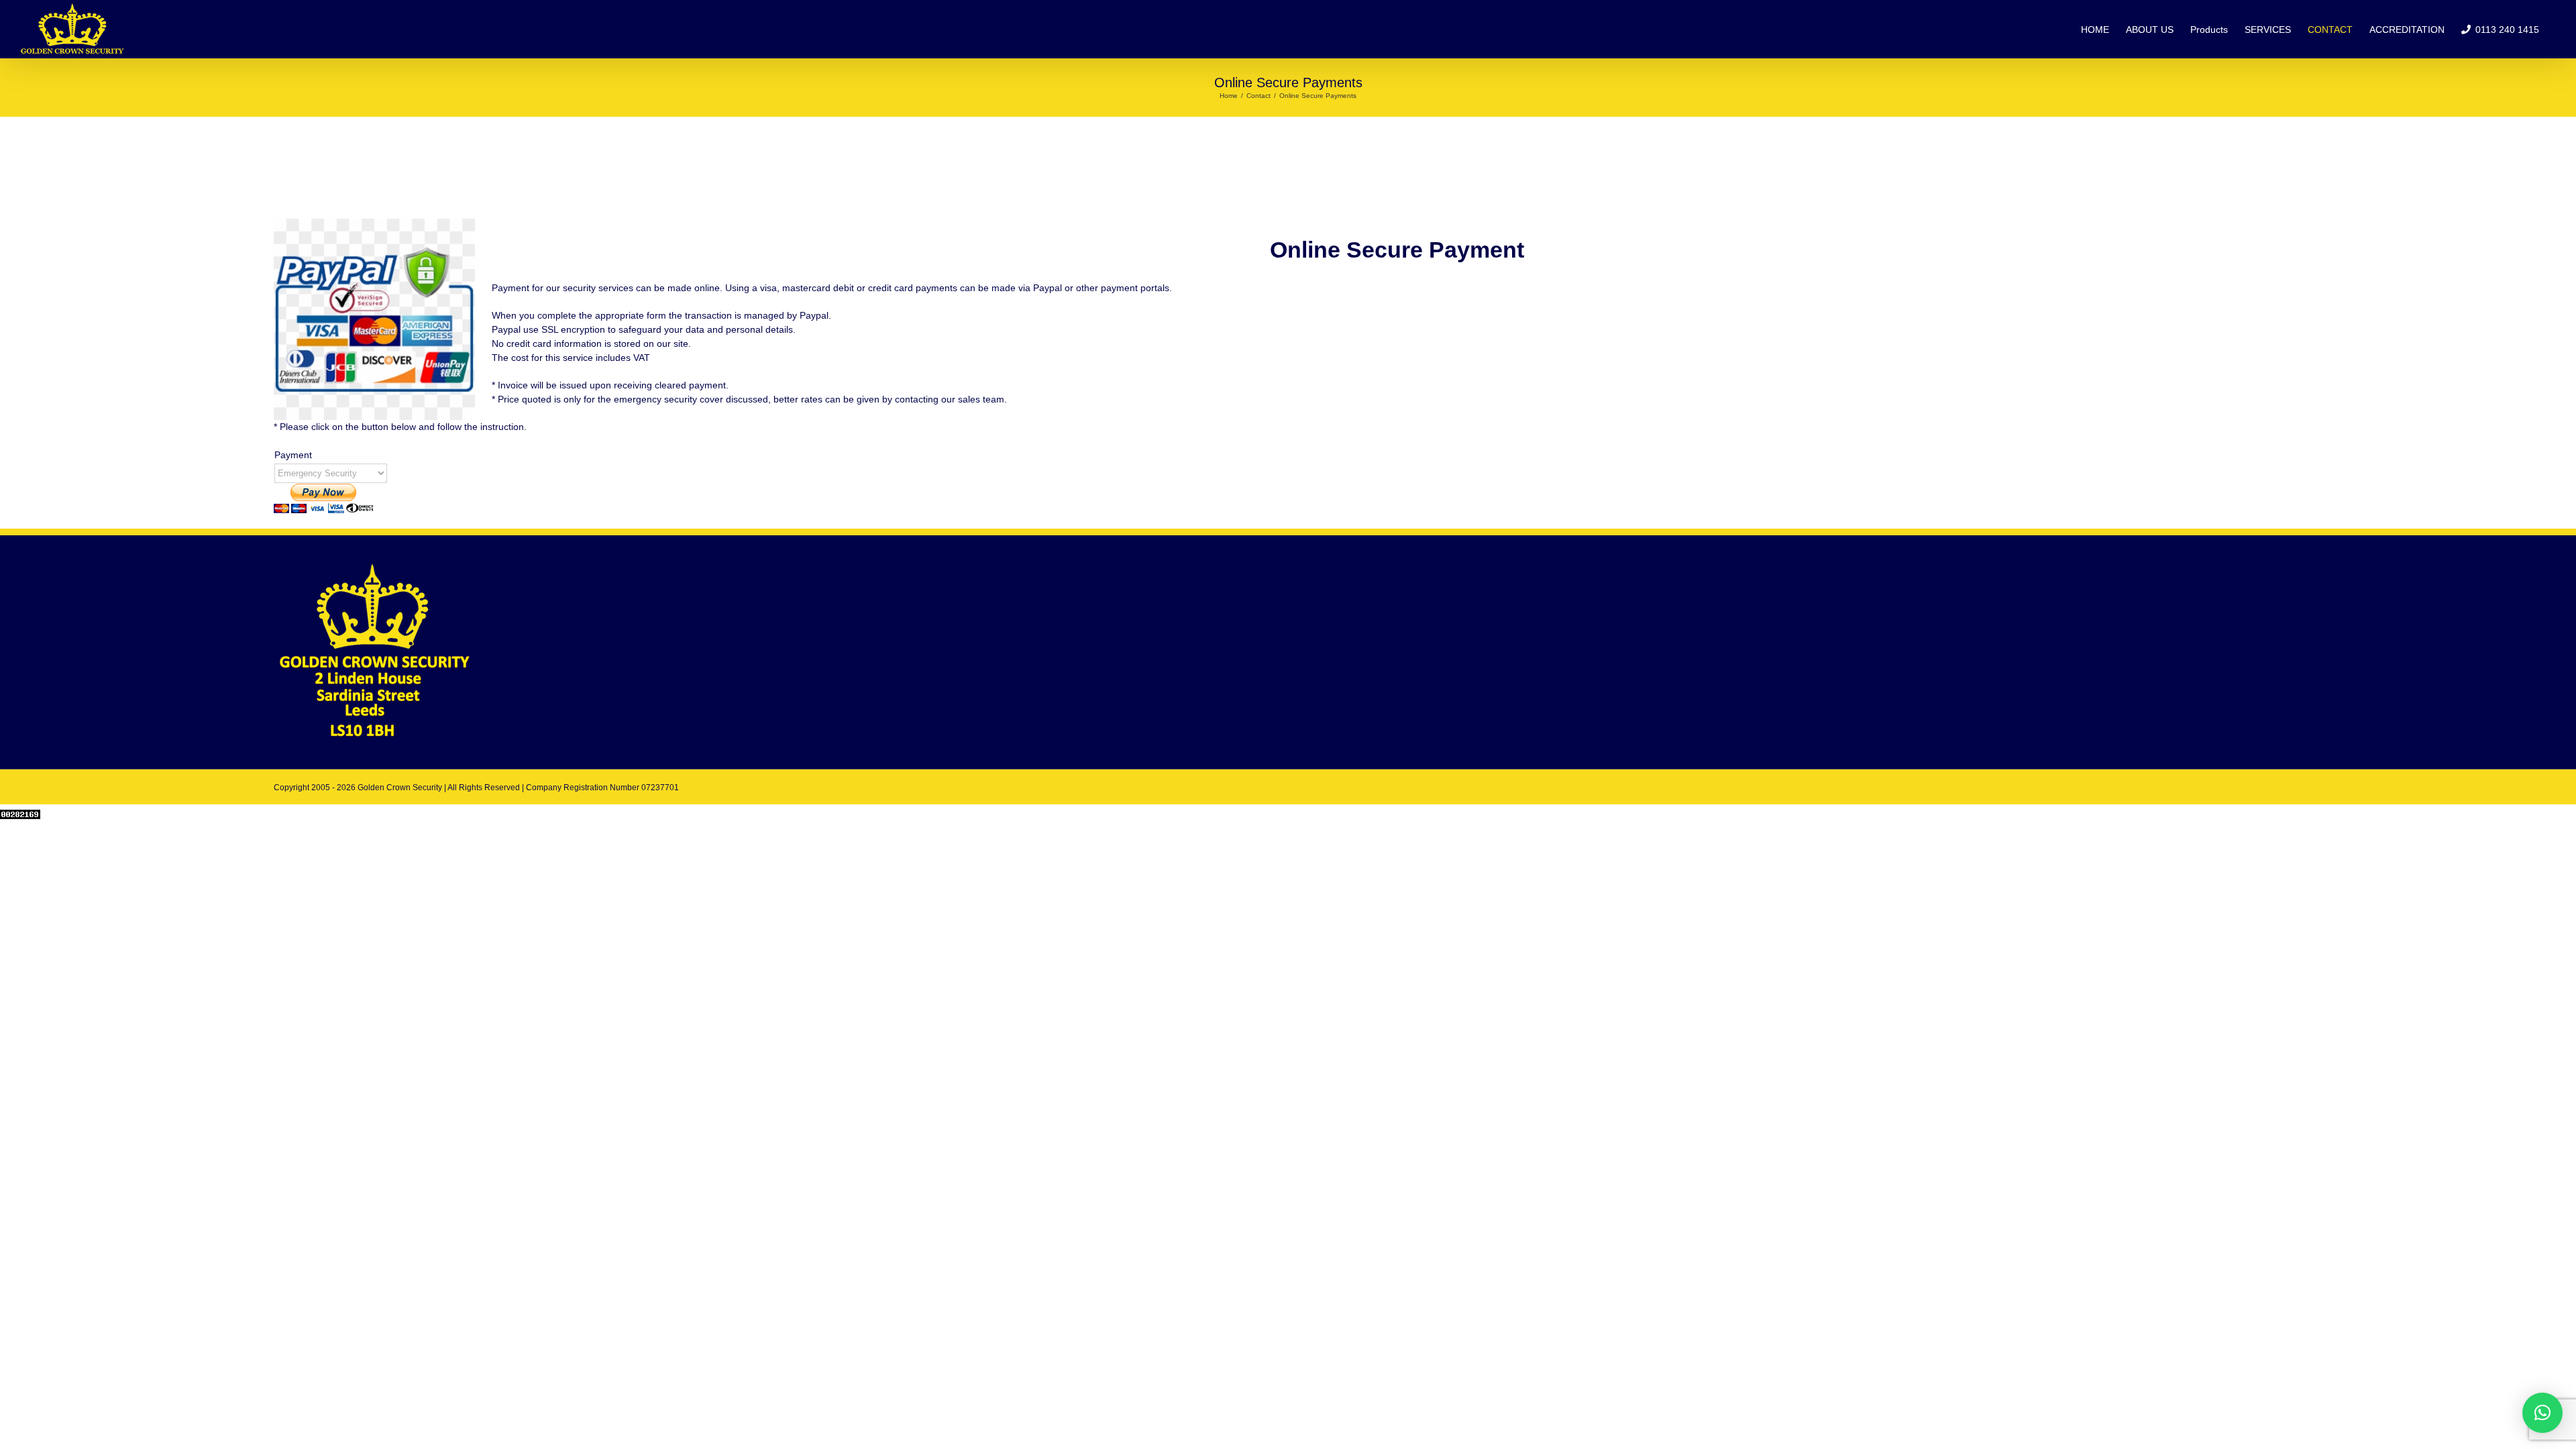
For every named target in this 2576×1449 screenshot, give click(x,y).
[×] (2542, 1413)
